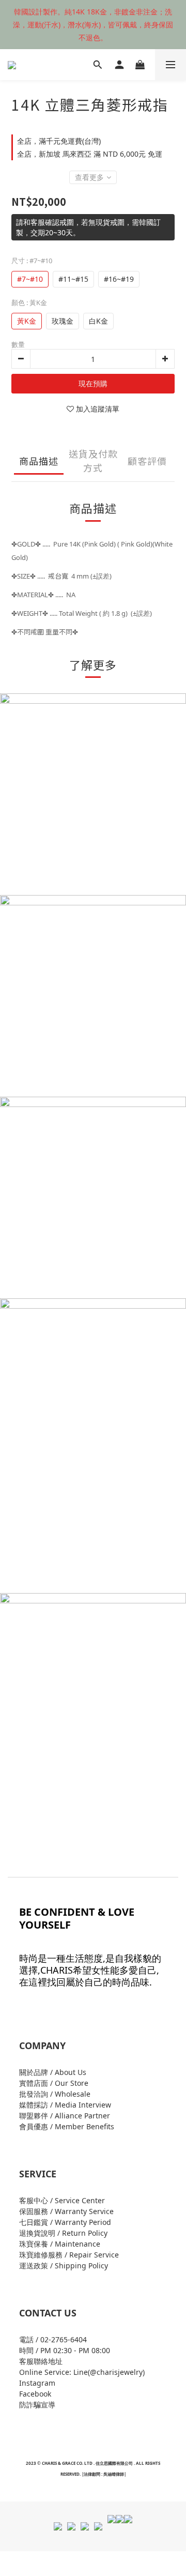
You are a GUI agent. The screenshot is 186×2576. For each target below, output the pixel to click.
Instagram (37, 2383)
